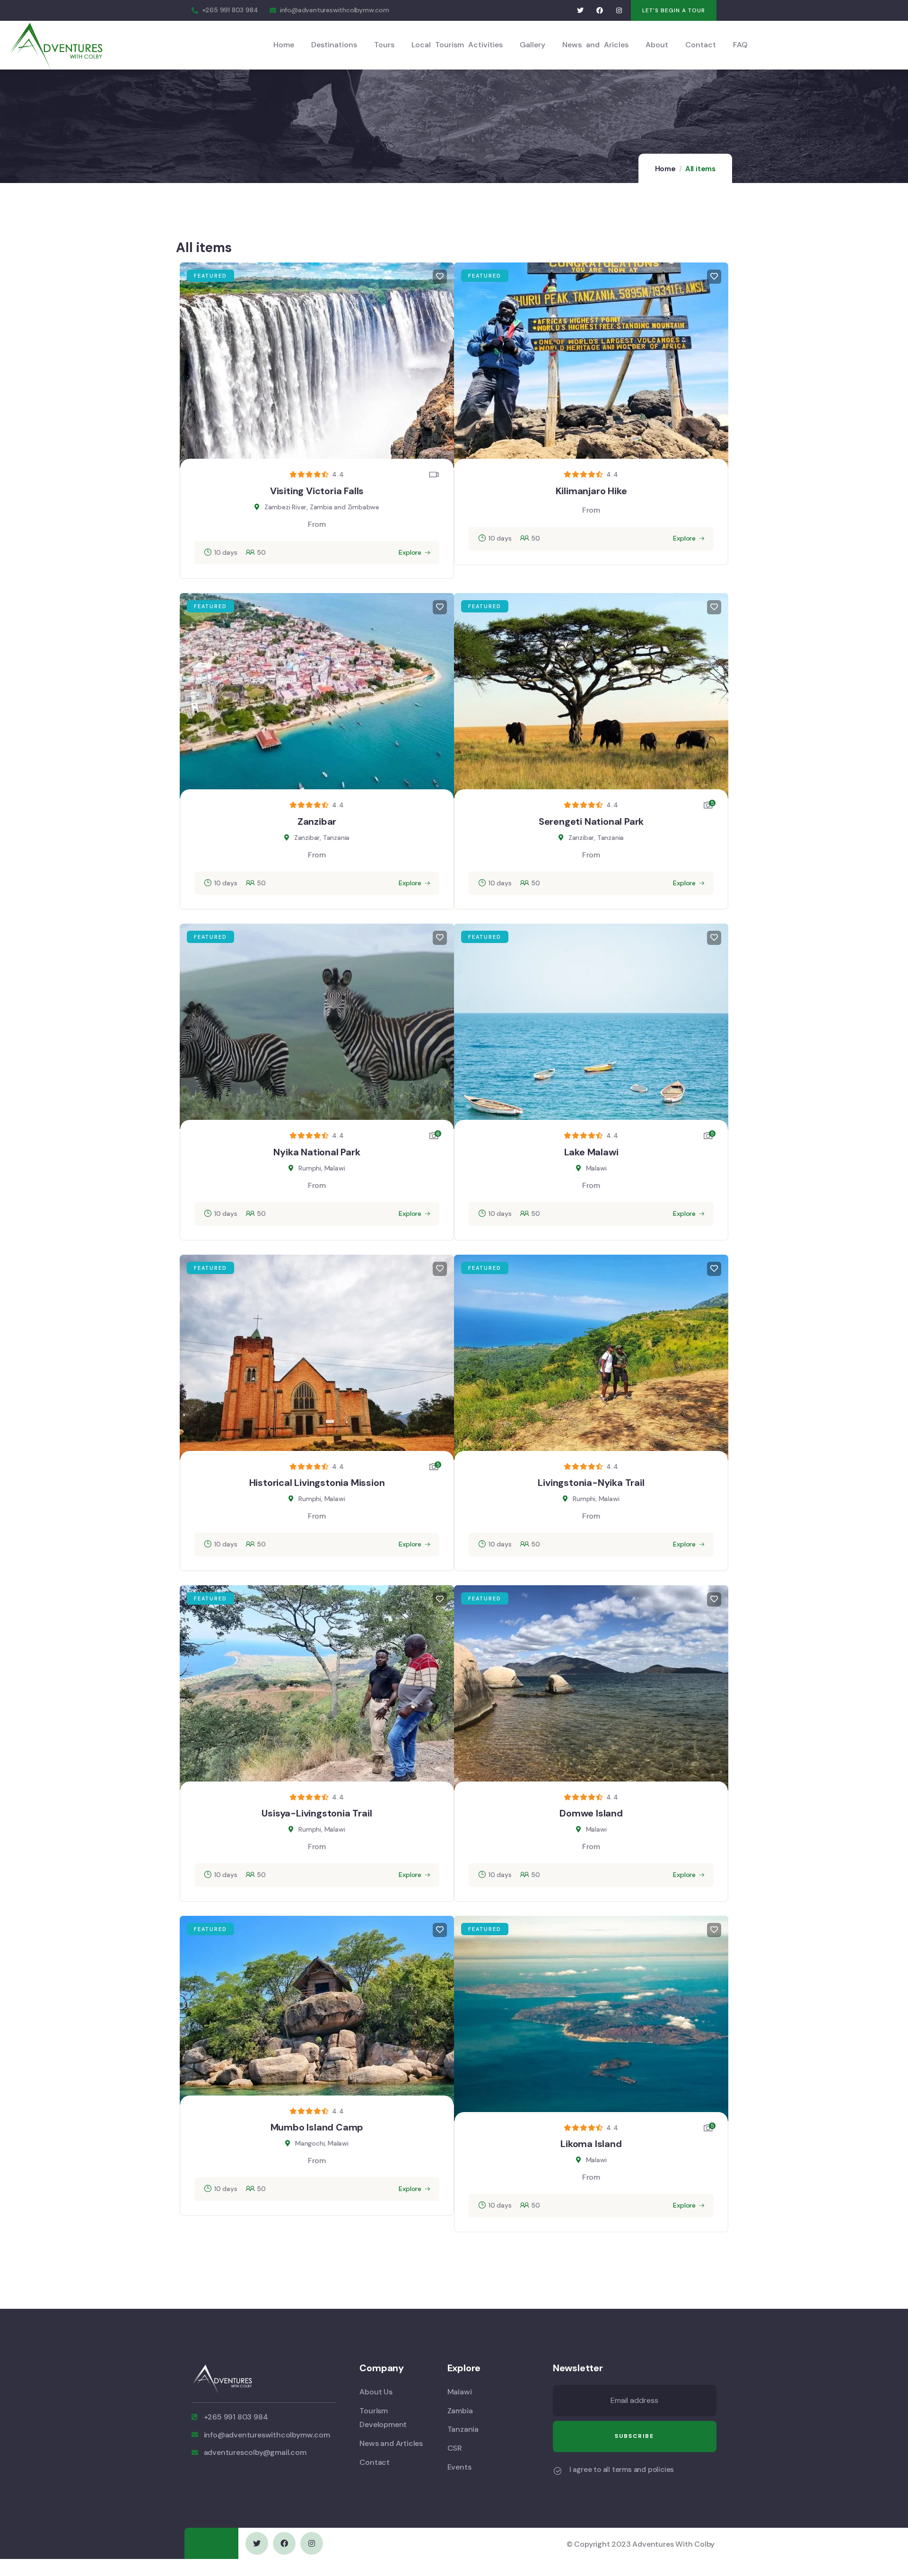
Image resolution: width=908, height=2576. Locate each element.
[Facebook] (600, 11)
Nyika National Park (317, 1152)
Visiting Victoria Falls (317, 491)
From (317, 524)
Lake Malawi (591, 1152)
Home (665, 169)
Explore (410, 552)
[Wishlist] (440, 277)
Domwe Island (591, 1813)
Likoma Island (591, 2144)
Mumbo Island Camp (317, 2127)
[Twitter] (581, 11)
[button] (674, 10)
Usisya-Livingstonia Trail (317, 1813)
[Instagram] (619, 11)
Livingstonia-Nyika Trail (591, 1483)
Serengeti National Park (591, 821)
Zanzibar (317, 821)
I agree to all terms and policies (622, 2470)
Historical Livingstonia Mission (317, 1483)
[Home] (57, 45)
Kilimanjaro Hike (591, 491)
